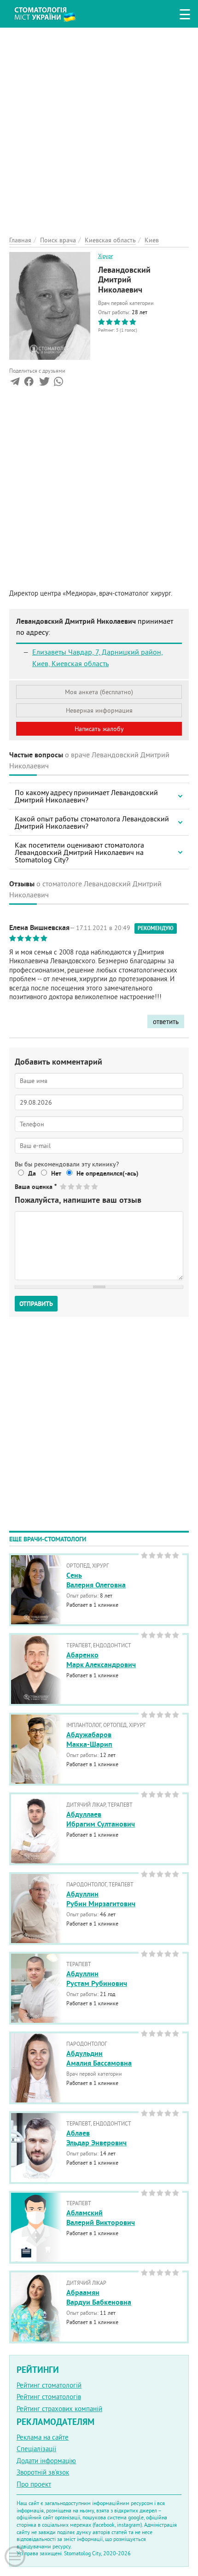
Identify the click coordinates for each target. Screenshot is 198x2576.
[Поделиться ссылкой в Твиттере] (44, 383)
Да (32, 1173)
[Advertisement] (99, 127)
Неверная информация (99, 710)
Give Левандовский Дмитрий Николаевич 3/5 (79, 1186)
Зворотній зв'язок (43, 2472)
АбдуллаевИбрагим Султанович (101, 1819)
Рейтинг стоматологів (49, 2397)
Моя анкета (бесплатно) (99, 692)
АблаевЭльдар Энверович (96, 2138)
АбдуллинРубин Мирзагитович (101, 1899)
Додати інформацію (46, 2461)
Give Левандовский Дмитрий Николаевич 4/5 (87, 1186)
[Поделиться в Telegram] (15, 383)
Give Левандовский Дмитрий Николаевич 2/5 (72, 1186)
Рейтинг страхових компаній (59, 2409)
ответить (166, 1022)
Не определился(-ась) (108, 1173)
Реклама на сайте (43, 2437)
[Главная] (52, 13)
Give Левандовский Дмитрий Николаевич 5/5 (95, 1186)
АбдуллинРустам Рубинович (97, 1979)
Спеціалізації (36, 2449)
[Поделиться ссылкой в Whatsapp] (58, 383)
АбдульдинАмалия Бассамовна (99, 2058)
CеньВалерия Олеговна (96, 1580)
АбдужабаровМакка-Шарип (89, 1739)
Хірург (105, 256)
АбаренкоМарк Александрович (101, 1660)
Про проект (34, 2484)
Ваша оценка (36, 1187)
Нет (56, 1173)
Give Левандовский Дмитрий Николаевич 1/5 (64, 1186)
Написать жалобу (99, 729)
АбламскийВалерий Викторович (101, 2218)
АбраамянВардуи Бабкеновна (99, 2297)
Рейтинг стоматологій (49, 2385)
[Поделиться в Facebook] (29, 383)
